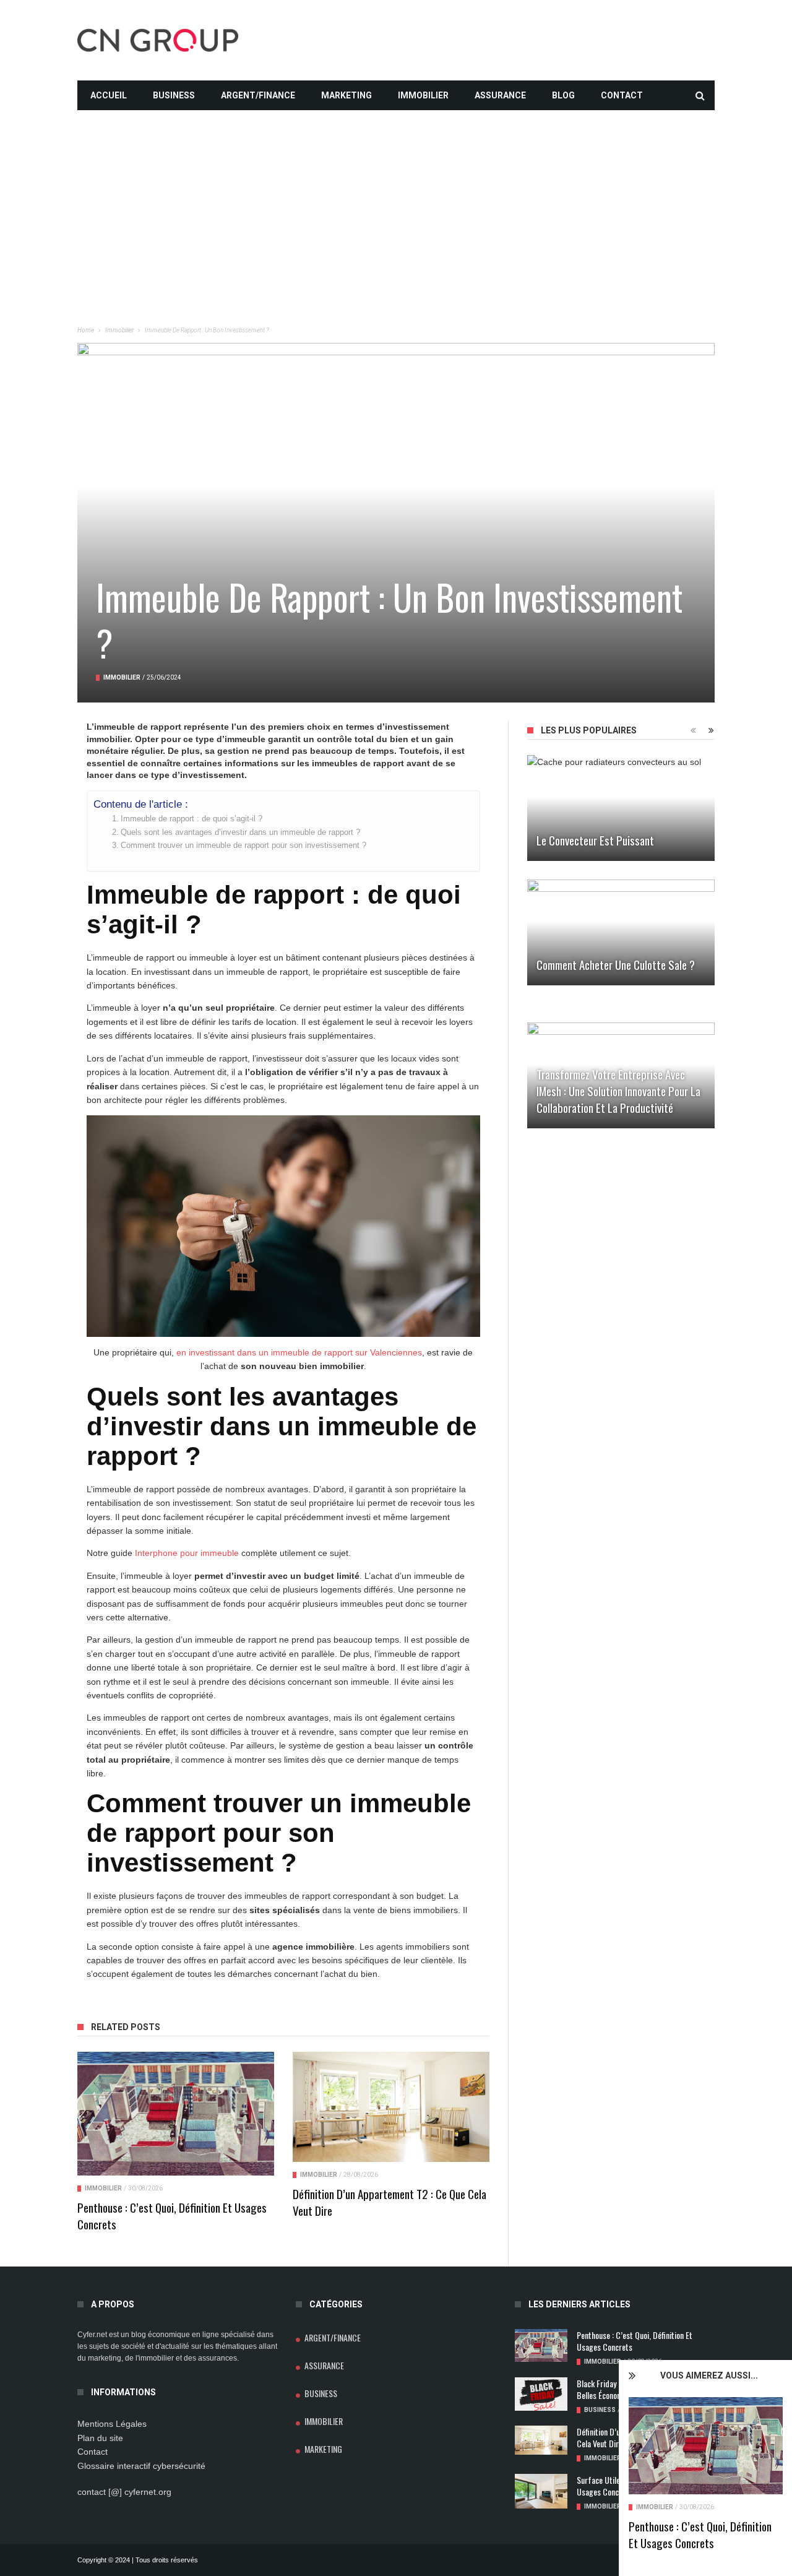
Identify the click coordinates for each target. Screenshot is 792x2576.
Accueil (109, 95)
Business (174, 95)
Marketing (346, 95)
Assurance (500, 95)
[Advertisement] (396, 197)
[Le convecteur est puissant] (621, 808)
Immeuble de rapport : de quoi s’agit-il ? (192, 819)
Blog (563, 95)
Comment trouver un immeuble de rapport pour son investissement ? (243, 845)
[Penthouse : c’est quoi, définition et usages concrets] (706, 2446)
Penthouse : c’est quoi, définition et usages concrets (700, 2534)
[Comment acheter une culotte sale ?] (621, 932)
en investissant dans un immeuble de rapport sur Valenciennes (299, 1352)
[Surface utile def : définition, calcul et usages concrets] (541, 2492)
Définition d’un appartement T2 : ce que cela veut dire (390, 2202)
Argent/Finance (258, 95)
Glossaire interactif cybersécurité (141, 2466)
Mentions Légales (112, 2424)
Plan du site (100, 2438)
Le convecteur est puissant (595, 840)
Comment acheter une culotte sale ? (616, 964)
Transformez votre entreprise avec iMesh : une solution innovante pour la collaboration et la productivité (618, 1091)
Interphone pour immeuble (187, 1553)
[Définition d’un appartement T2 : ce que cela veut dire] (391, 2107)
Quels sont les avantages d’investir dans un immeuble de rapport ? (240, 832)
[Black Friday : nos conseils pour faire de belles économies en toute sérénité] (541, 2394)
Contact (622, 95)
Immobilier (423, 95)
